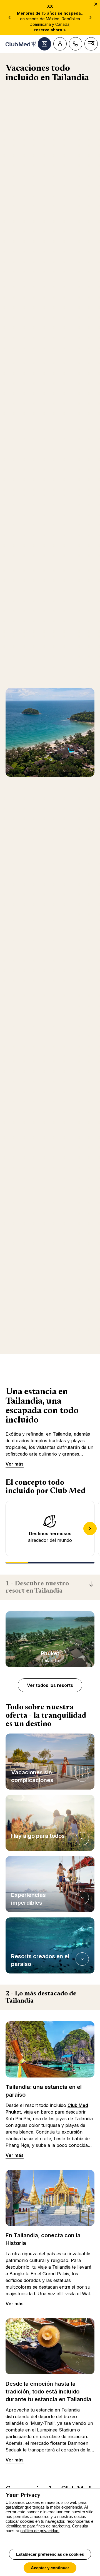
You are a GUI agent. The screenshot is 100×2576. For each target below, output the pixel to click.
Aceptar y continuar (50, 2568)
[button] (50, 1762)
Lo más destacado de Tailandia (41, 1997)
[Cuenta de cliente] (60, 44)
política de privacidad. (40, 2531)
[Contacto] (76, 44)
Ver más (15, 1464)
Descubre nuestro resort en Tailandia (37, 1587)
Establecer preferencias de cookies (50, 2554)
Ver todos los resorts (50, 1685)
